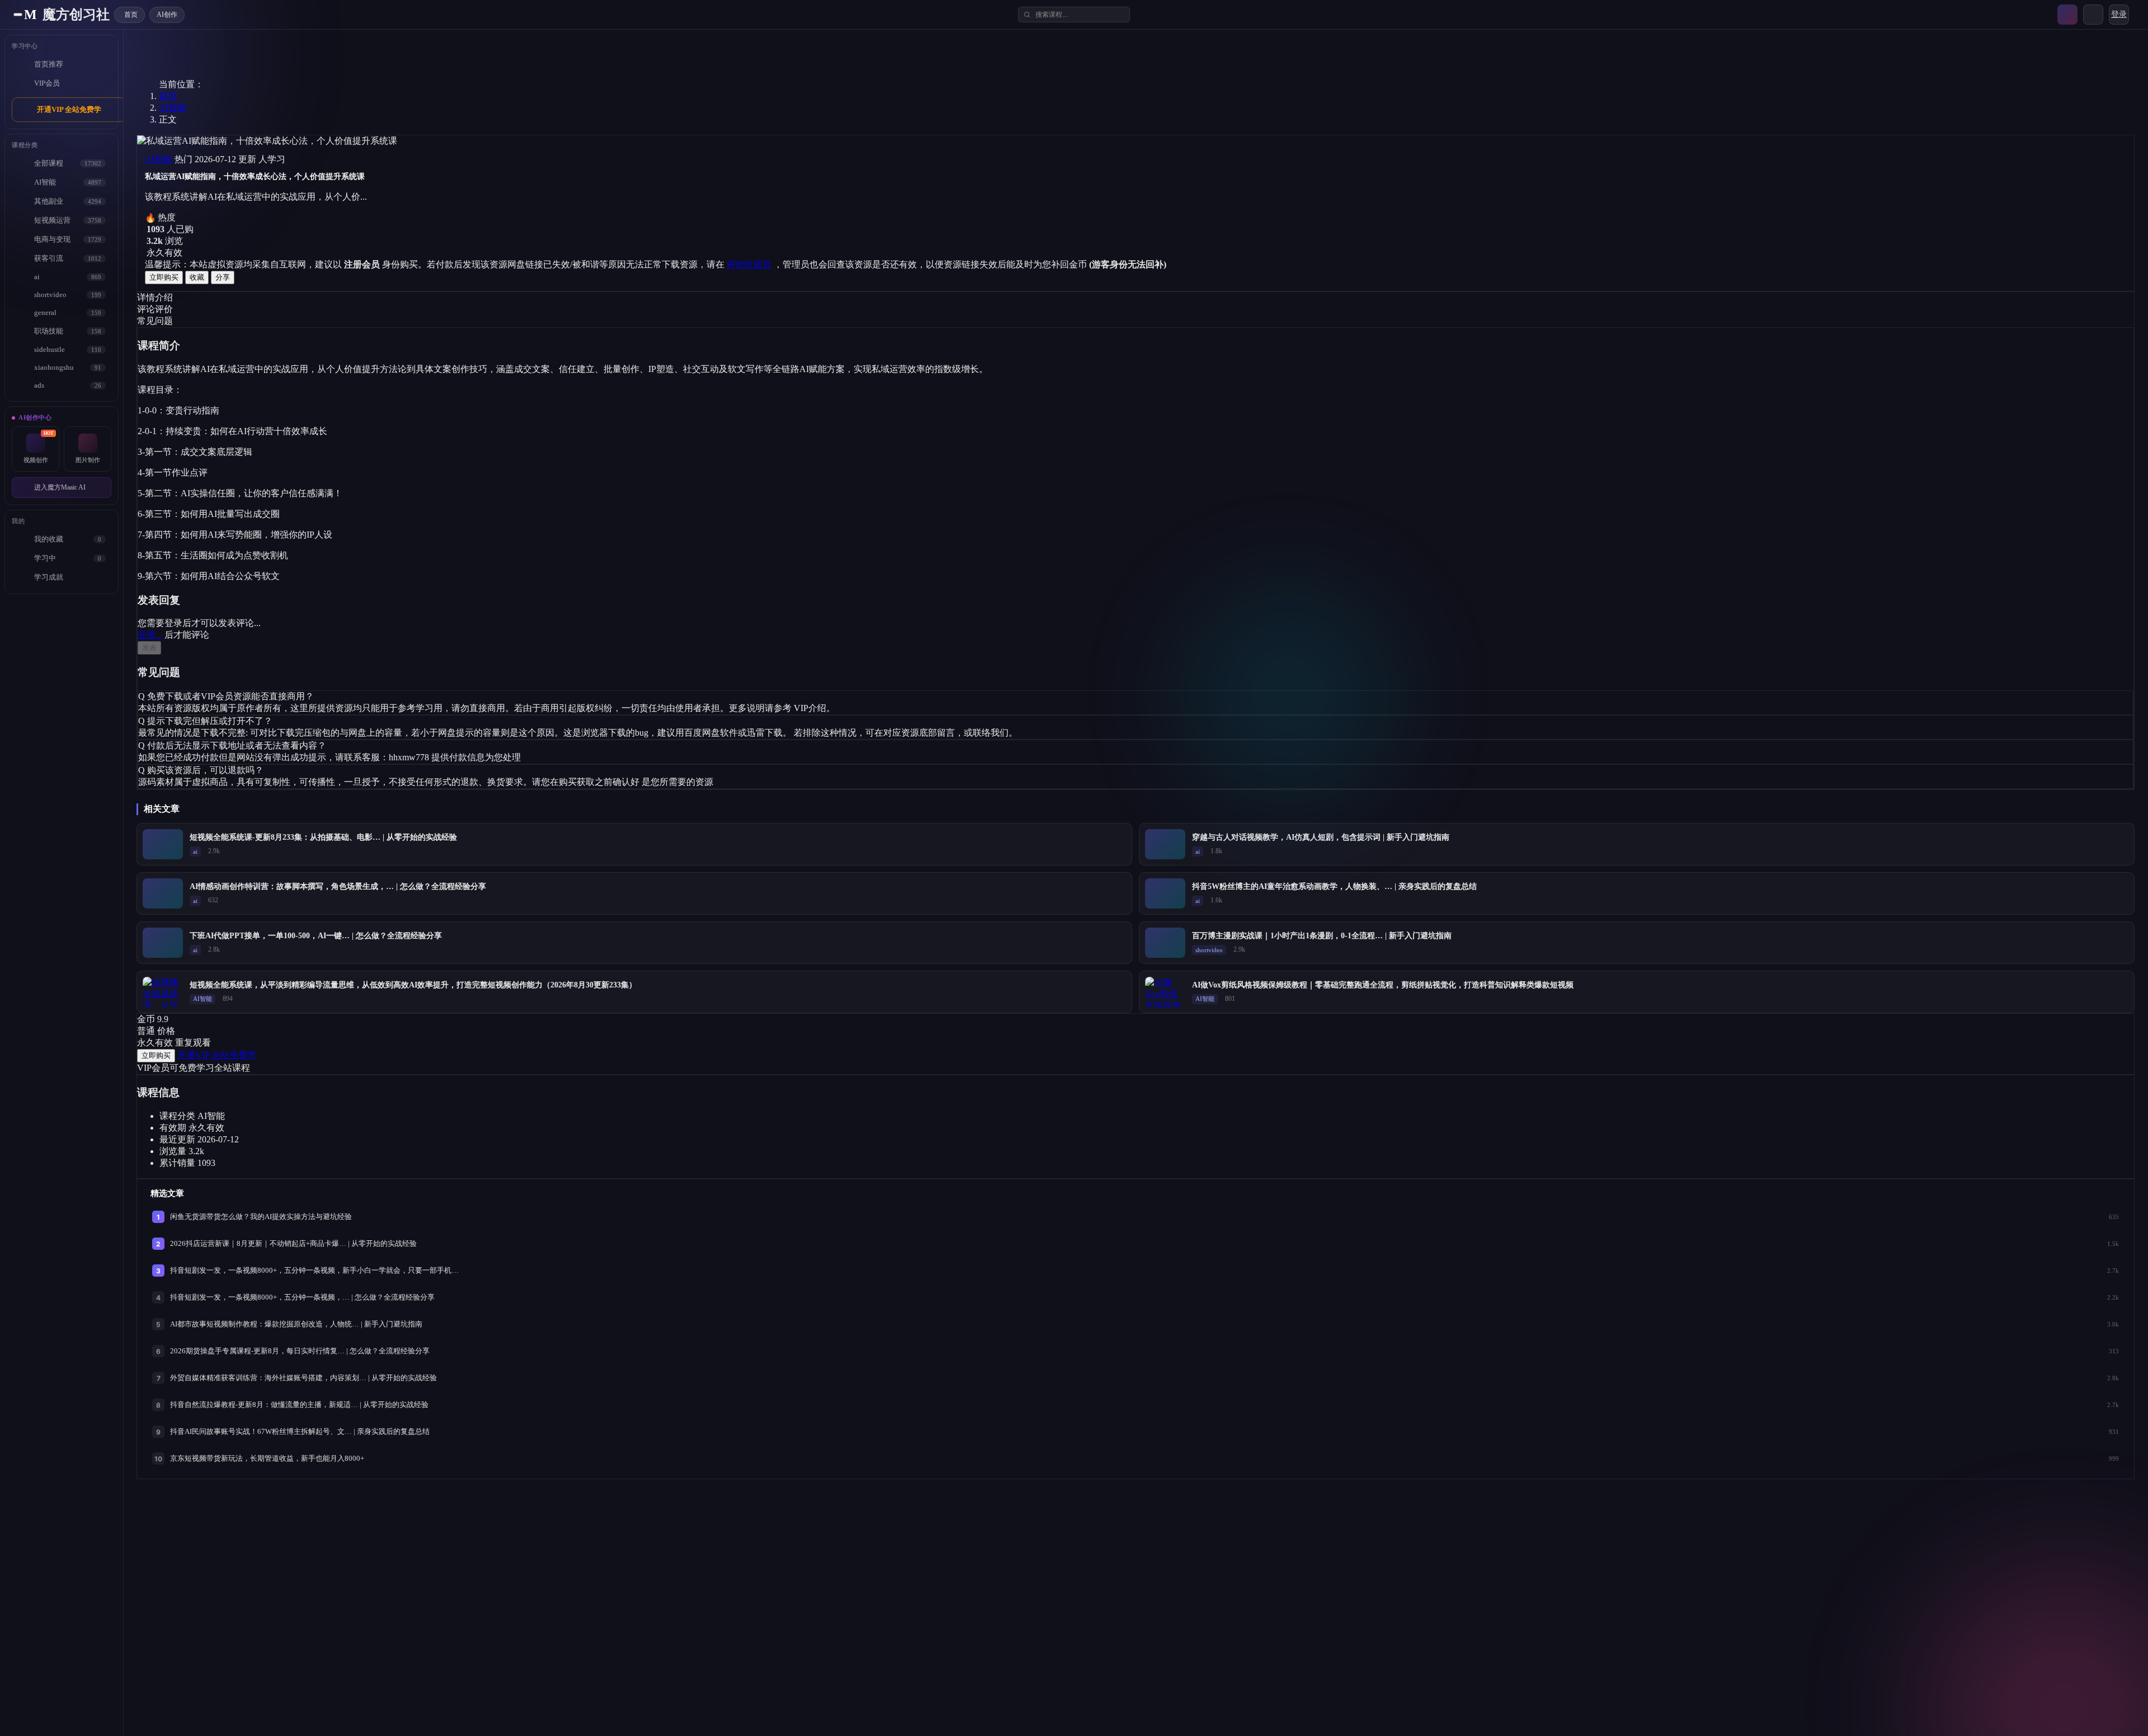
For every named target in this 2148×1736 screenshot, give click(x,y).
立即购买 (164, 277)
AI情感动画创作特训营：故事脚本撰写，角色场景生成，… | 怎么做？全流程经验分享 (338, 886)
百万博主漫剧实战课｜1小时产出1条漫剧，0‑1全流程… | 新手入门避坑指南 (1322, 936)
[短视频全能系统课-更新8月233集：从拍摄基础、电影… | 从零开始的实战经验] (163, 844)
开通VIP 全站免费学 (69, 109)
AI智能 (173, 108)
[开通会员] (2067, 15)
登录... (150, 635)
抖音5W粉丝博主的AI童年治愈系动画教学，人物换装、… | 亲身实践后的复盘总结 (1334, 886)
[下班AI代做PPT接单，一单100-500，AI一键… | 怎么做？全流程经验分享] (163, 943)
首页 (168, 96)
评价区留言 (749, 264)
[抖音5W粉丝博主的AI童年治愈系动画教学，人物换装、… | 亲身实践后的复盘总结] (1165, 893)
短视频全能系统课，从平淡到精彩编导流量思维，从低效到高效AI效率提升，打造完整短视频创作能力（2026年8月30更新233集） (413, 985)
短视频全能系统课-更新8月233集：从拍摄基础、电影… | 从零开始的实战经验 (323, 837)
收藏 (197, 277)
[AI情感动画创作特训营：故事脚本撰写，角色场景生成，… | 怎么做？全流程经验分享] (163, 893)
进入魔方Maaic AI (60, 487)
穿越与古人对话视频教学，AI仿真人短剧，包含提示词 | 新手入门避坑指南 (1321, 837)
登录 (2119, 14)
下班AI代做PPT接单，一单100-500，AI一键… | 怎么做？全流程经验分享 (316, 936)
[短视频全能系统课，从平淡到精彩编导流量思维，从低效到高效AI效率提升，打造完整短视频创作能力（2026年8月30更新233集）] (163, 992)
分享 (223, 277)
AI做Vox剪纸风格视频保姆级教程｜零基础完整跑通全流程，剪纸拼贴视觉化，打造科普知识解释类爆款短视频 (1383, 985)
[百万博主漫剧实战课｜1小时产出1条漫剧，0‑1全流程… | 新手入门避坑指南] (1165, 943)
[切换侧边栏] (18, 15)
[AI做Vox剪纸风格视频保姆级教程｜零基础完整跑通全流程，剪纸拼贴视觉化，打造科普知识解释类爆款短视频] (1165, 992)
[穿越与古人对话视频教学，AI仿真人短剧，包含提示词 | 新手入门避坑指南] (1165, 844)
